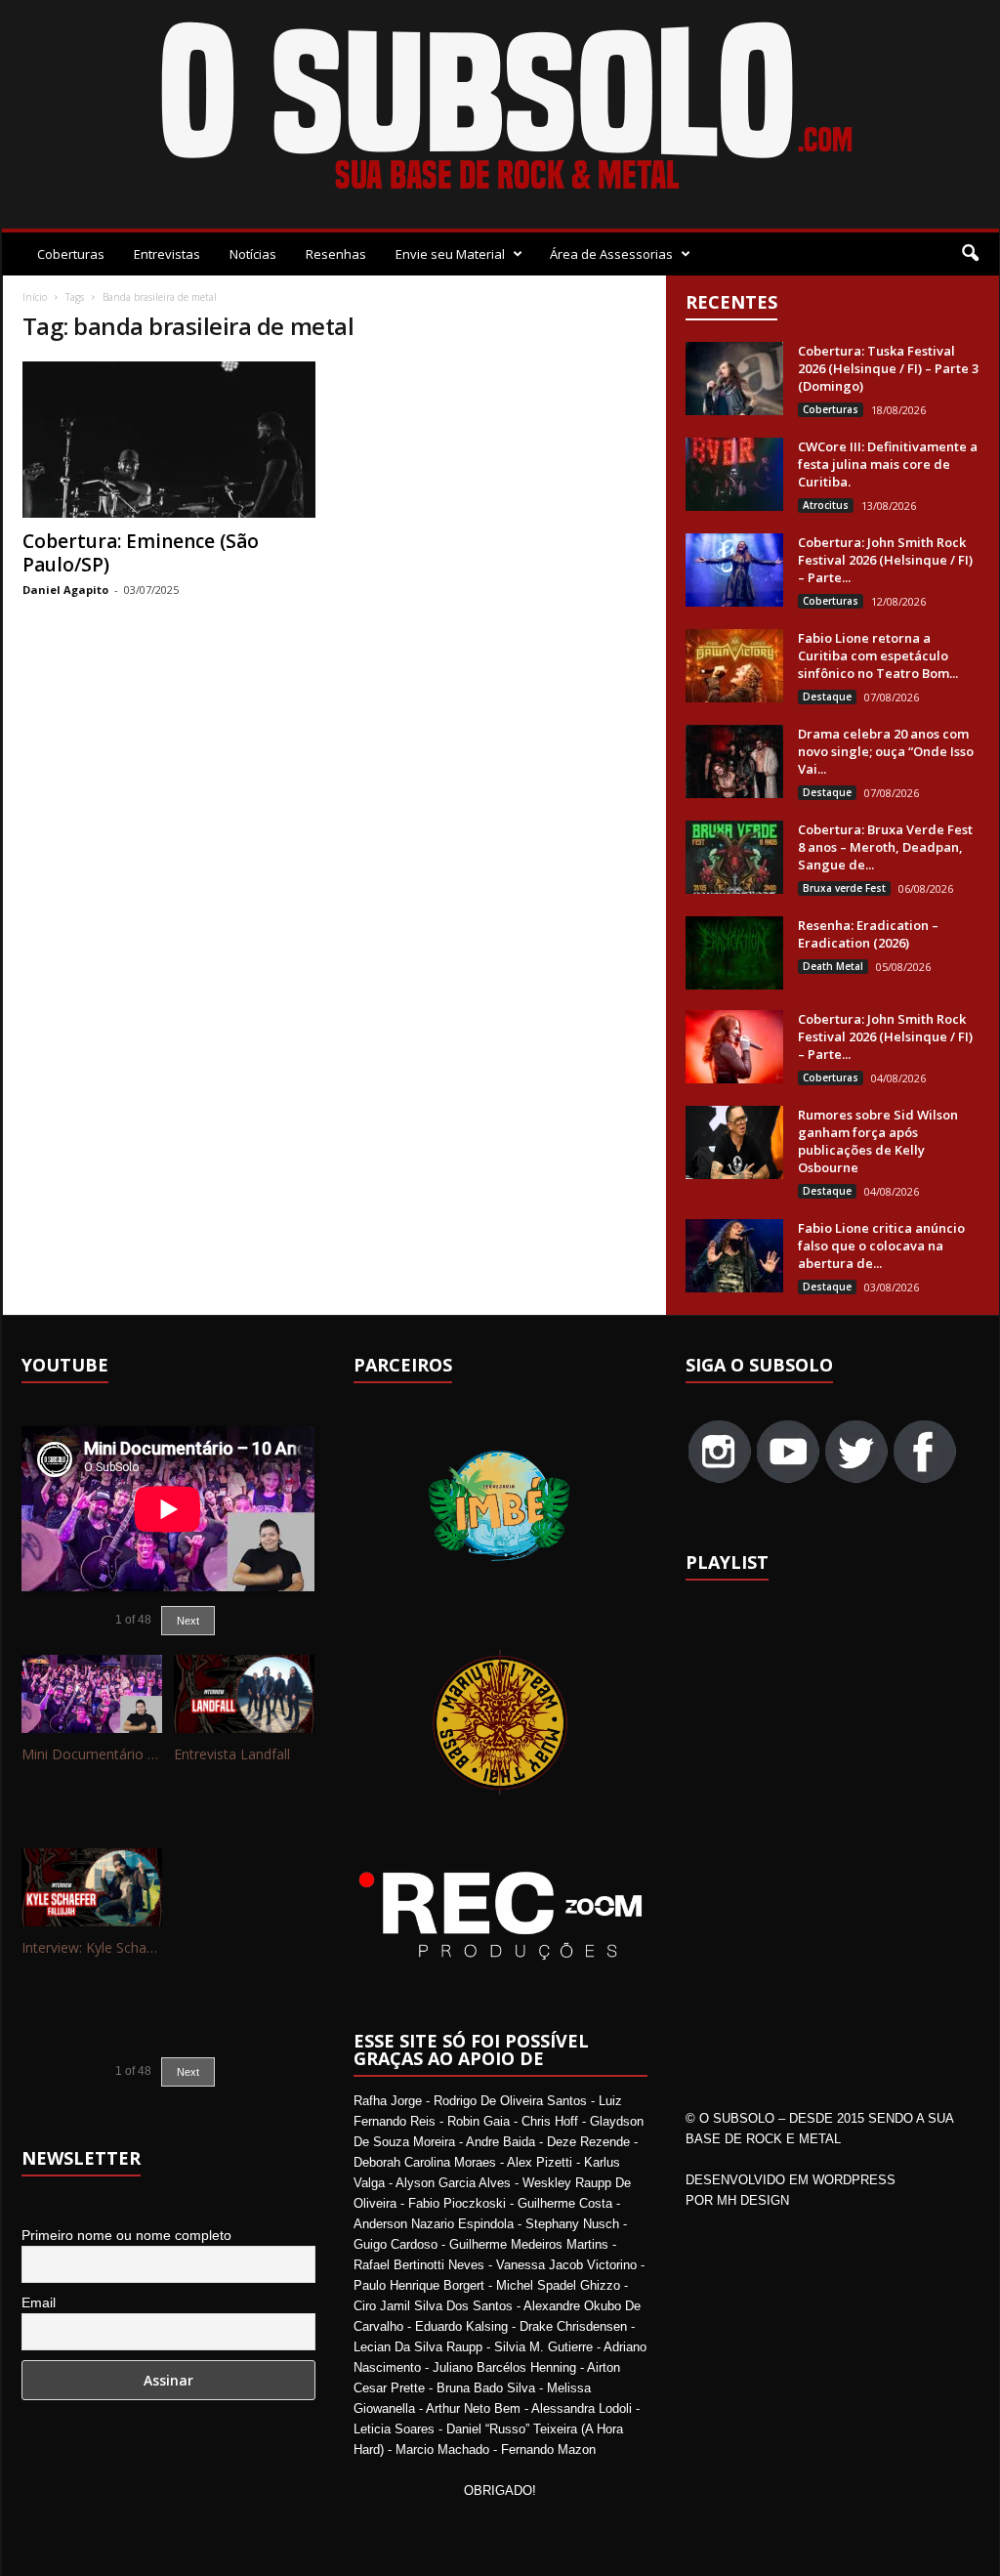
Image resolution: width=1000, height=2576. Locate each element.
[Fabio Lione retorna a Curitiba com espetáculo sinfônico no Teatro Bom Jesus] (734, 666)
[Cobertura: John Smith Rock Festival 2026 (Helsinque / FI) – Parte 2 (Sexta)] (734, 1047)
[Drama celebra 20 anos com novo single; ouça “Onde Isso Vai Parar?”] (734, 761)
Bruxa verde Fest (844, 888)
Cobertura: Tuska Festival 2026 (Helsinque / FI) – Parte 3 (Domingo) (888, 368)
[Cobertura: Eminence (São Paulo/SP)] (169, 440)
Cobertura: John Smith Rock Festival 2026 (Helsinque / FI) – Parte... (885, 560)
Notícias (253, 254)
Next (188, 1621)
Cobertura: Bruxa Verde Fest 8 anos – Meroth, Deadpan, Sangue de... (885, 847)
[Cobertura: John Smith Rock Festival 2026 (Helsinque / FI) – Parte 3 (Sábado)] (734, 570)
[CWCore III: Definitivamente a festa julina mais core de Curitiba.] (734, 474)
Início (35, 297)
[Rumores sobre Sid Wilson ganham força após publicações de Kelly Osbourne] (734, 1142)
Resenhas (336, 254)
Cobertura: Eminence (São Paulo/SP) (141, 553)
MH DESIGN (753, 2200)
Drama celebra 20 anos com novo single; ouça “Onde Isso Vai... (886, 751)
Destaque (827, 697)
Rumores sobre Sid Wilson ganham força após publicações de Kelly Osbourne (878, 1141)
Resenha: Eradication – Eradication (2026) (868, 934)
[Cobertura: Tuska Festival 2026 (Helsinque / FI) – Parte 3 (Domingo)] (734, 379)
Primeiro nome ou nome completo (126, 2235)
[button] (970, 254)
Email (39, 2302)
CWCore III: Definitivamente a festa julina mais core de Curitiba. (888, 464)
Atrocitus (826, 505)
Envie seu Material (450, 254)
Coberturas (71, 254)
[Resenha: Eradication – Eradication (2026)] (734, 953)
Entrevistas (167, 254)
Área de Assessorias (611, 254)
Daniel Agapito (65, 590)
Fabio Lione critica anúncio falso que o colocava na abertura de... (881, 1246)
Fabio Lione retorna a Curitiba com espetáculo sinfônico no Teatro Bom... (878, 655)
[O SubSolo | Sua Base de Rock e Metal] (500, 109)
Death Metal (833, 966)
